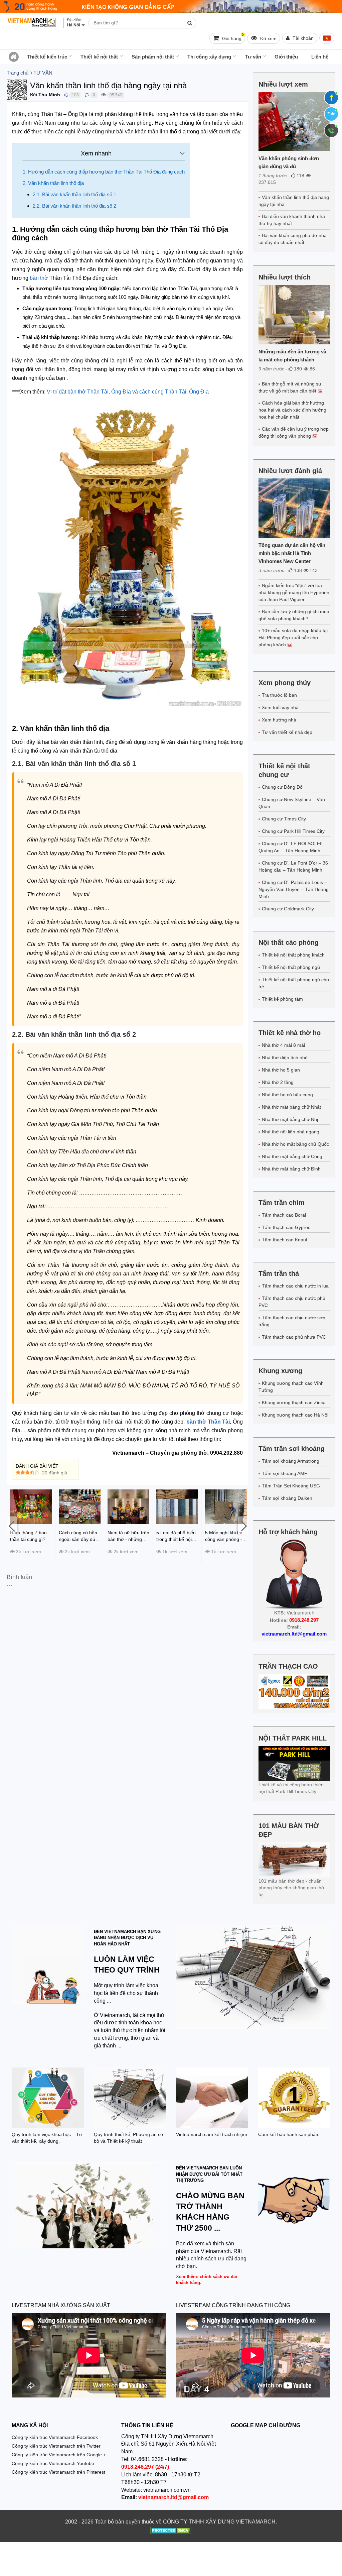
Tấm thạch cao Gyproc (286, 1227)
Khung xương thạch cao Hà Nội (295, 1415)
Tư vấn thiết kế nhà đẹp (287, 732)
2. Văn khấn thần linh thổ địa (53, 183)
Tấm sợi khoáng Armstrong (291, 1461)
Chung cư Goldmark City (288, 909)
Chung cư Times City (284, 819)
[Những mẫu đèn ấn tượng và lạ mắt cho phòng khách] (294, 315)
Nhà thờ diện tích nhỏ (285, 1057)
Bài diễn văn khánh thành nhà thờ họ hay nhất (292, 220)
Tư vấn (253, 57)
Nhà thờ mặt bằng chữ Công (292, 1156)
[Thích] (66, 95)
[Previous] (12, 1525)
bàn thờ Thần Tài (208, 1422)
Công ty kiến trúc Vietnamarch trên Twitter (56, 2446)
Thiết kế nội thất (99, 57)
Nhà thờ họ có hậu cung (287, 1095)
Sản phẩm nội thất (153, 57)
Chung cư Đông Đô (282, 787)
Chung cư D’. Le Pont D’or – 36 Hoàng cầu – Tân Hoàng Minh (293, 866)
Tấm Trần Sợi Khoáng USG (291, 1486)
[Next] (243, 1525)
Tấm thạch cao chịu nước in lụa (295, 1286)
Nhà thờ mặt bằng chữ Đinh (291, 1169)
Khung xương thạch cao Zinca (294, 1403)
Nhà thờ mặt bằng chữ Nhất (291, 1107)
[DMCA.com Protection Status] (171, 2531)
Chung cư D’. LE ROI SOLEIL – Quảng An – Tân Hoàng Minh (293, 847)
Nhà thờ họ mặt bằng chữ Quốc (295, 1144)
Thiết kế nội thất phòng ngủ (291, 967)
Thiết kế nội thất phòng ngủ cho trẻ (294, 983)
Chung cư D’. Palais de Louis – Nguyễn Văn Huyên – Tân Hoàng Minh (294, 889)
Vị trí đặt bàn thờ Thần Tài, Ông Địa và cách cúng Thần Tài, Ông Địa (128, 392)
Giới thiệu (286, 57)
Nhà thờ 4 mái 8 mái (283, 1045)
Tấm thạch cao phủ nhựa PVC (294, 1337)
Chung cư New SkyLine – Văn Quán (292, 803)
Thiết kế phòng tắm (282, 999)
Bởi (34, 95)
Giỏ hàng (232, 37)
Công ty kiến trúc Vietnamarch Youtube (53, 2463)
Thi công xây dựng (209, 57)
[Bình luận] (87, 95)
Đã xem (268, 38)
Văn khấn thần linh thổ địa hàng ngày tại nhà (294, 201)
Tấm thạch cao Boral (284, 1215)
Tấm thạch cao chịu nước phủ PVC (292, 1302)
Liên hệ (320, 57)
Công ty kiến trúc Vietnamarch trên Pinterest (58, 2472)
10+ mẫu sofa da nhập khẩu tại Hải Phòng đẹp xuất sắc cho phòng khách (293, 638)
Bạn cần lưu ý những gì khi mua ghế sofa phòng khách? (294, 615)
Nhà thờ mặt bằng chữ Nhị (290, 1119)
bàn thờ (39, 278)
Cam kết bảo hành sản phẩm (289, 2134)
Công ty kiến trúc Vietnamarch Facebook (55, 2437)
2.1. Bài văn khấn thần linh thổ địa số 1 (74, 194)
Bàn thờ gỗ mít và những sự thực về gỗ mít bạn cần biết (290, 387)
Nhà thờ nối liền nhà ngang (291, 1132)
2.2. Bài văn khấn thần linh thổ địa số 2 (74, 206)
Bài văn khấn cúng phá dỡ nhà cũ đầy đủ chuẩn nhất (293, 239)
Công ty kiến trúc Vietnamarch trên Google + (59, 2455)
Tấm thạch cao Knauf (285, 1240)
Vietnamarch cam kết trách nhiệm (212, 2134)
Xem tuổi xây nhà (280, 707)
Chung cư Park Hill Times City (293, 831)
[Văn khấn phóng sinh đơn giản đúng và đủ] (294, 122)
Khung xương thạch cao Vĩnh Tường (291, 1387)
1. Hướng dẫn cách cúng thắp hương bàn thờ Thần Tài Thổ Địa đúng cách (104, 172)
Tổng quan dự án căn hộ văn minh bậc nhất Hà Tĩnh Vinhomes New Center (292, 553)
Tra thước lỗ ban (279, 695)
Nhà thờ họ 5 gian (281, 1070)
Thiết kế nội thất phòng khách (293, 955)
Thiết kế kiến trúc (47, 57)
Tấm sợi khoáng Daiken (287, 1498)
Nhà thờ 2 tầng (278, 1082)
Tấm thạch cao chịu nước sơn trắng (292, 1321)
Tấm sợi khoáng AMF (285, 1473)
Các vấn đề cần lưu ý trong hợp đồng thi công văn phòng (294, 432)
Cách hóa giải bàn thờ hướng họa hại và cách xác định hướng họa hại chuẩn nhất (292, 410)
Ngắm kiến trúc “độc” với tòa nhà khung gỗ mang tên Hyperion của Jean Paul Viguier (294, 592)
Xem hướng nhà (279, 720)
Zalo (331, 114)
